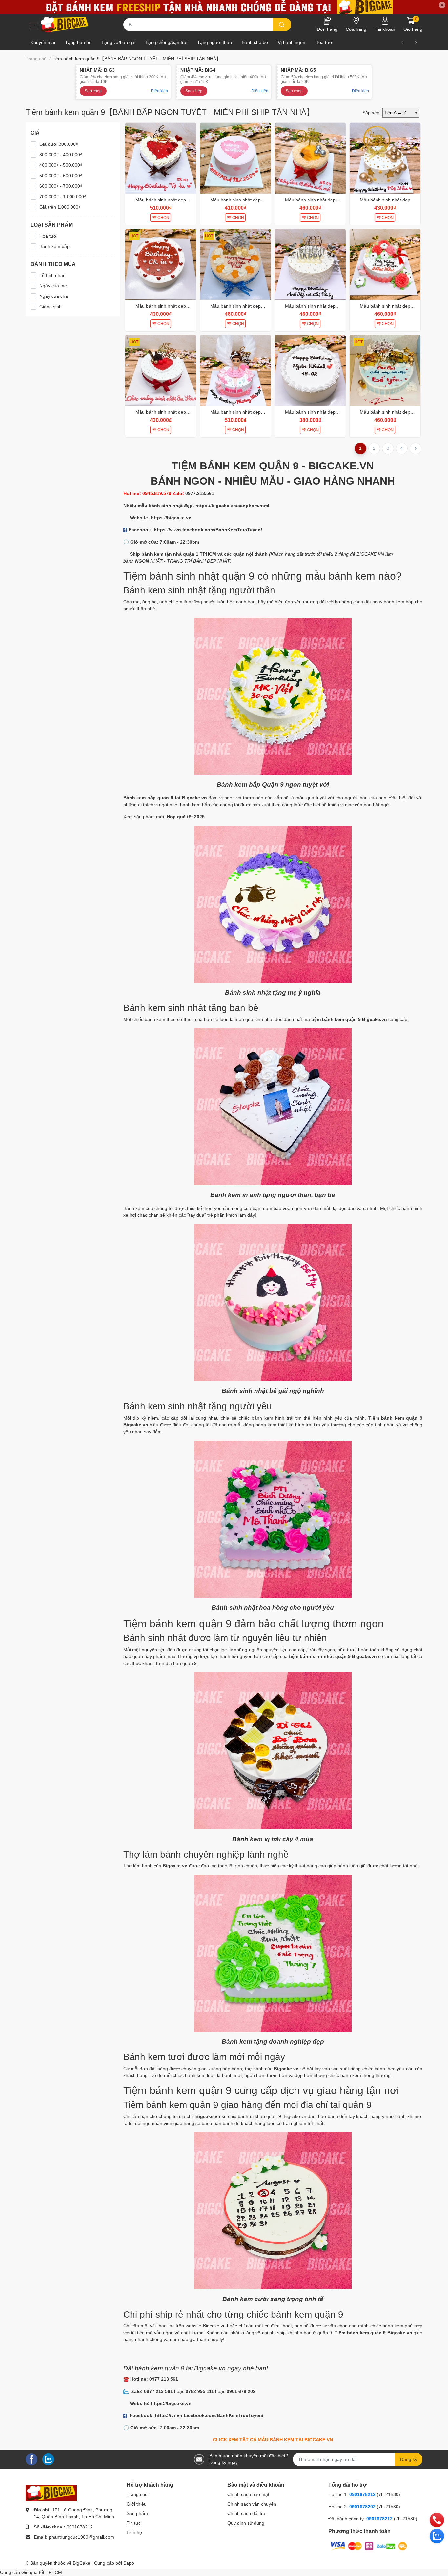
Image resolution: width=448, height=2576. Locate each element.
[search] (282, 25)
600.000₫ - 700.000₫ (61, 186)
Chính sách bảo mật (248, 2494)
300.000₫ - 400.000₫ (61, 155)
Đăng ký (409, 2459)
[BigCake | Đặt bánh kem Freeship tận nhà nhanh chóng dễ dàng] (65, 25)
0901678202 (362, 2507)
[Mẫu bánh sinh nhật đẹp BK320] (235, 158)
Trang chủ (137, 2494)
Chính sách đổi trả (246, 2513)
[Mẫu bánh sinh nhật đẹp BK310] (235, 371)
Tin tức (134, 2523)
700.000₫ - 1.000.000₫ (63, 197)
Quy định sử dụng (246, 2523)
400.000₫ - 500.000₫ (61, 165)
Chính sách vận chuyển (252, 2504)
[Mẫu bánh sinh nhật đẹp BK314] (310, 264)
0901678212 (80, 2527)
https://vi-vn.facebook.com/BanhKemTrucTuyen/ (208, 530)
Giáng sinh (51, 307)
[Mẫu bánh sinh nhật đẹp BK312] (161, 371)
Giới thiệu (137, 2504)
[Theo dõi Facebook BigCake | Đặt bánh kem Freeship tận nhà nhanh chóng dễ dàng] (31, 2459)
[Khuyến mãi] (224, 7)
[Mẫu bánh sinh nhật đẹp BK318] (385, 158)
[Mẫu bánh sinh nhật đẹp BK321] (161, 158)
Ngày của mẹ (53, 286)
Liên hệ (134, 2532)
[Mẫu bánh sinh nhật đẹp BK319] (310, 158)
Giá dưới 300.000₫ (59, 144)
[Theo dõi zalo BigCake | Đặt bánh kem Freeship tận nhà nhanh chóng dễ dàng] (48, 2459)
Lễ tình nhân (52, 275)
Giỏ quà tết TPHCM (42, 2572)
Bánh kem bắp (54, 246)
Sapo (129, 2563)
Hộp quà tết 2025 (186, 817)
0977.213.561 (200, 493)
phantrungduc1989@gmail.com (81, 2537)
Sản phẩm (137, 2513)
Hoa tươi (48, 236)
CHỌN (163, 218)
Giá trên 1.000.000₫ (60, 207)
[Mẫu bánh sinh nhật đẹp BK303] (385, 371)
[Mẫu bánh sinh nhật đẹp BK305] (310, 371)
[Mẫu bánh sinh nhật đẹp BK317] (161, 264)
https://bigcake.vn (171, 518)
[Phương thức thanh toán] (369, 2546)
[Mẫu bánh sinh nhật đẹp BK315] (235, 264)
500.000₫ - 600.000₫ (61, 176)
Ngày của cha (54, 296)
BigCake (81, 2563)
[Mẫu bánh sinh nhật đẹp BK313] (385, 264)
